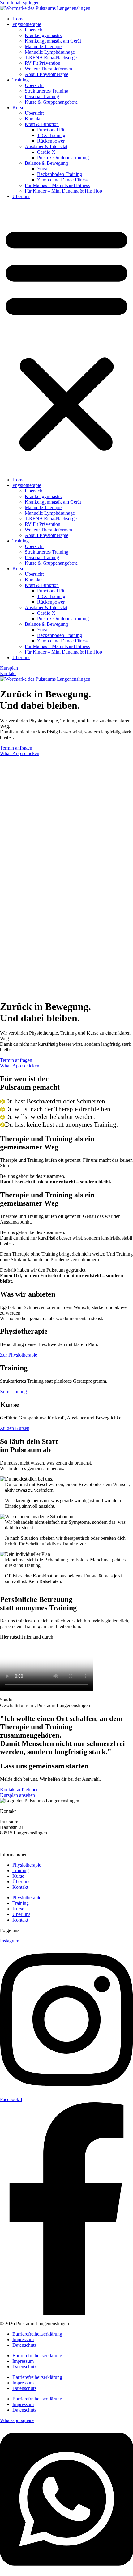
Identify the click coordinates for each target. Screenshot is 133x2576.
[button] (66, 338)
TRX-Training (51, 135)
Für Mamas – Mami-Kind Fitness (57, 185)
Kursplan (34, 119)
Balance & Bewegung (46, 163)
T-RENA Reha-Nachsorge (51, 58)
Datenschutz (24, 2345)
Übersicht (34, 30)
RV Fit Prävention (43, 63)
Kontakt (20, 1887)
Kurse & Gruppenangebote (51, 102)
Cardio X (46, 152)
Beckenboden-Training (60, 174)
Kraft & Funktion (42, 124)
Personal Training (42, 96)
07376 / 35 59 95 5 (19, 1838)
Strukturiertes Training (47, 91)
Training (21, 80)
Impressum (23, 2339)
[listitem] (26, 804)
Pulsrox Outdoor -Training (63, 158)
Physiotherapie (27, 24)
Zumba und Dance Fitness (63, 180)
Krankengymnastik (43, 35)
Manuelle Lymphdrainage (50, 52)
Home (18, 19)
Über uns (21, 196)
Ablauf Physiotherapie (47, 74)
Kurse (18, 108)
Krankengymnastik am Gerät (53, 41)
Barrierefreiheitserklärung (37, 2334)
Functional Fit (51, 130)
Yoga (42, 169)
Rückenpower (51, 141)
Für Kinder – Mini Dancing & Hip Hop (63, 191)
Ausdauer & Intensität (46, 146)
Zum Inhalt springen (20, 3)
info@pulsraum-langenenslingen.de (35, 1844)
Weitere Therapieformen (48, 69)
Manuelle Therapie (43, 46)
